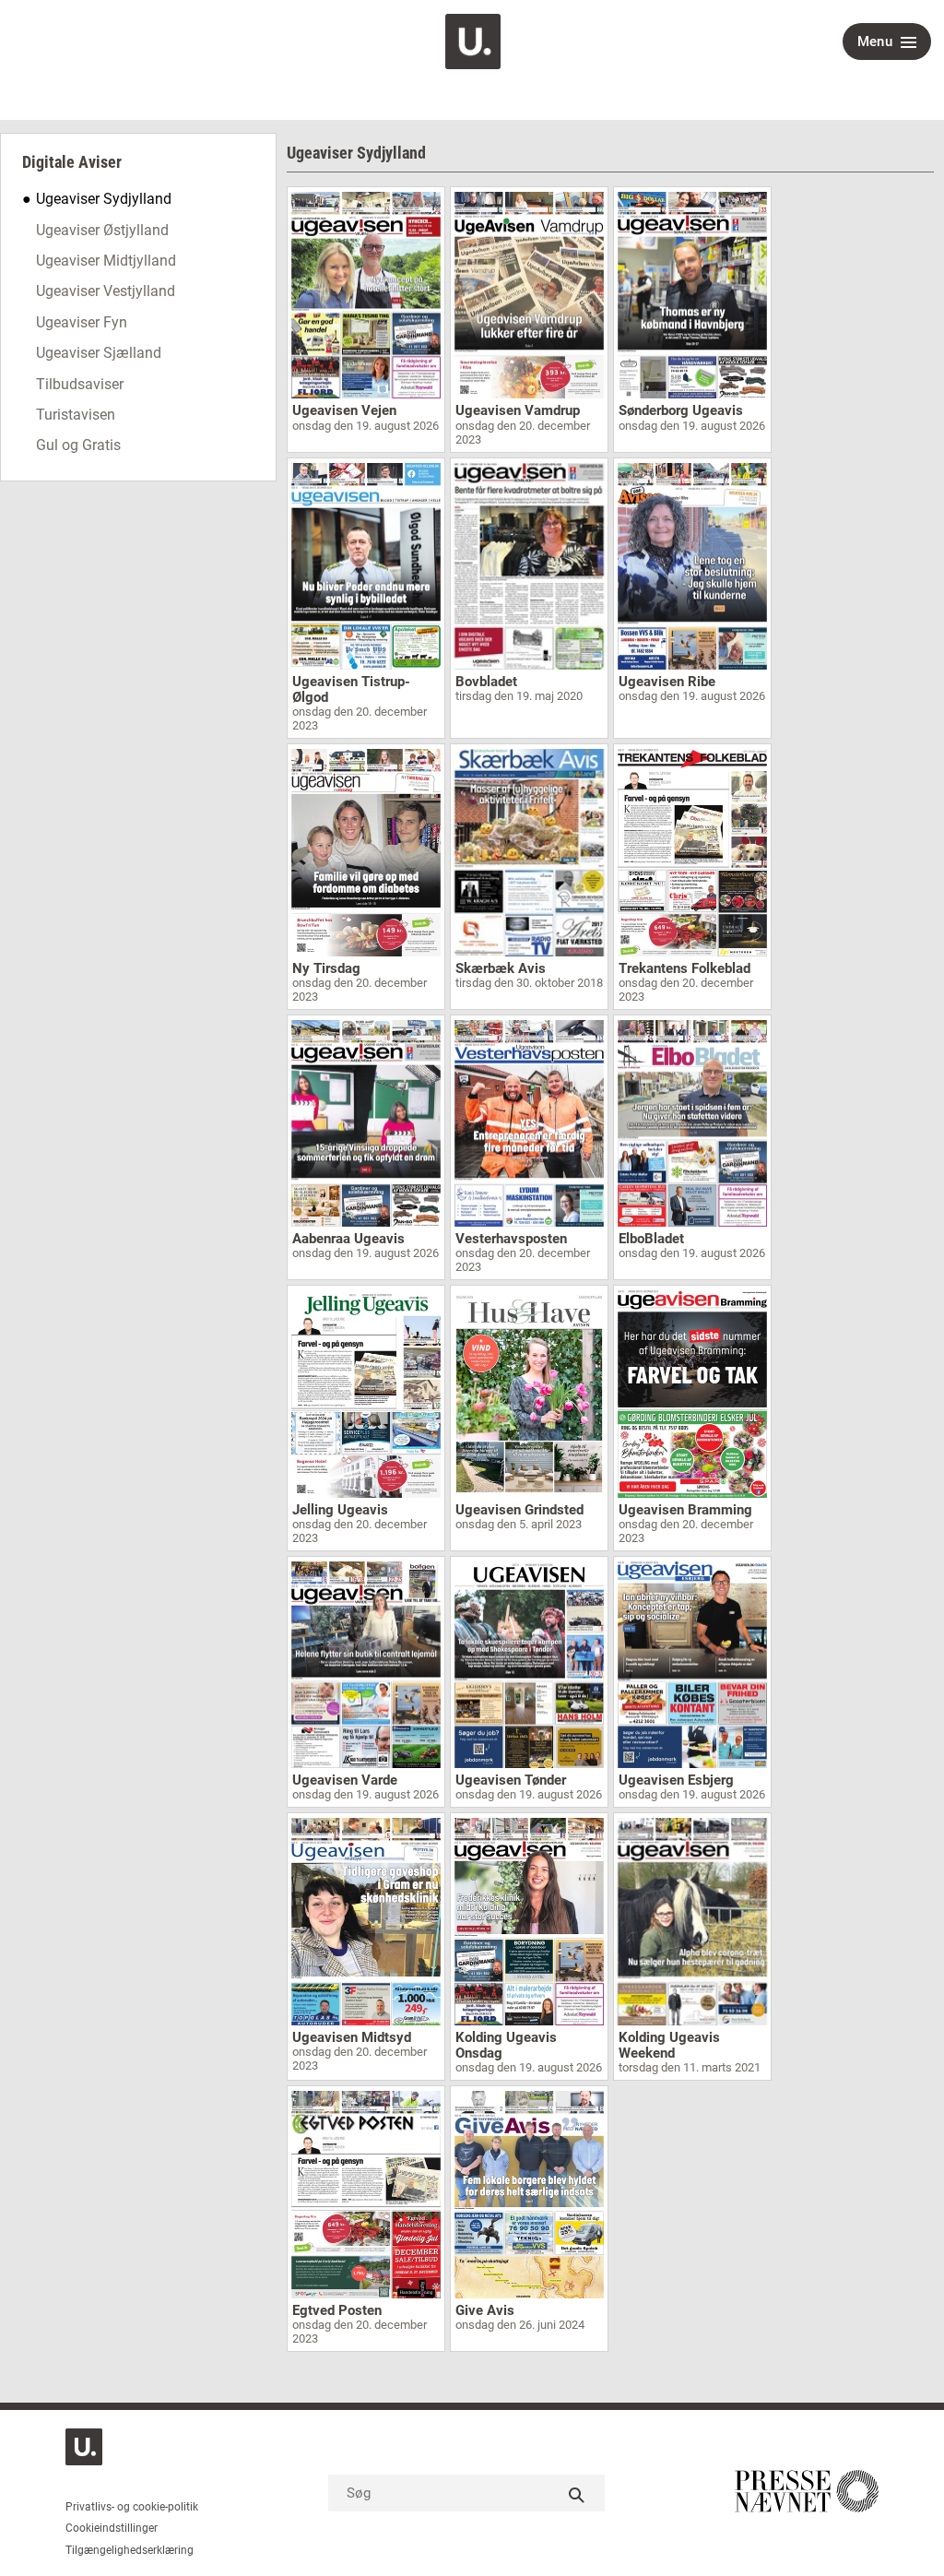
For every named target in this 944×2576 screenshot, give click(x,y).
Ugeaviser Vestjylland (106, 291)
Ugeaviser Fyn (82, 322)
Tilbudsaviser (80, 384)
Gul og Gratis (78, 445)
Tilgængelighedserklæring (130, 2550)
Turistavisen (76, 415)
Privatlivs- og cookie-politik (132, 2507)
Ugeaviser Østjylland (102, 230)
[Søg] (577, 2493)
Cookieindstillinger (112, 2528)
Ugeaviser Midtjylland (106, 261)
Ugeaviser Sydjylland (104, 199)
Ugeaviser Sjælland (99, 353)
